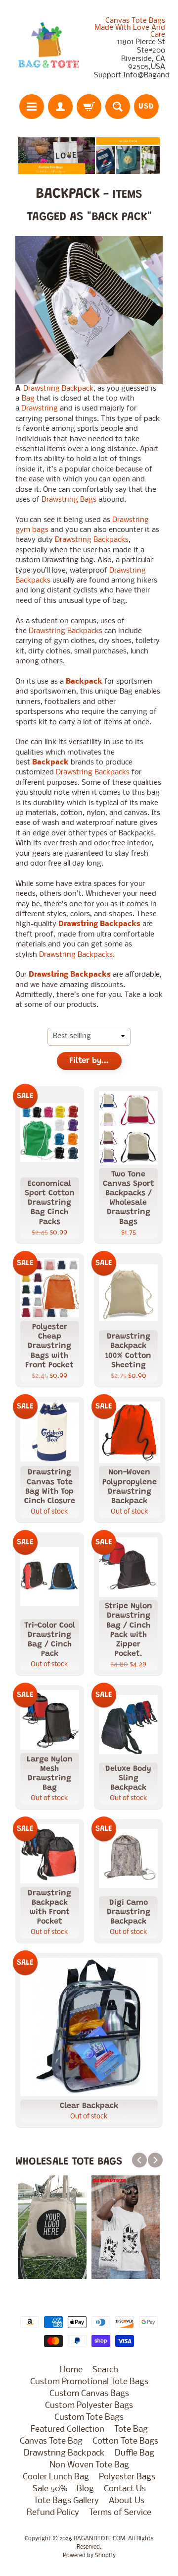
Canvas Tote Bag (51, 2441)
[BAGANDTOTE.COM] (48, 49)
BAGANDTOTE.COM (99, 2539)
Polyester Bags (127, 2477)
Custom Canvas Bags (89, 2394)
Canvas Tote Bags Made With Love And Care (130, 28)
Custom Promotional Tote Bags (89, 2382)
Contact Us (125, 2489)
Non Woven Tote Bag (89, 2465)
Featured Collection (67, 2430)
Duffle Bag (134, 2453)
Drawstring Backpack (58, 389)
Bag (28, 399)
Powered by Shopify (89, 2556)
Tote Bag (131, 2430)
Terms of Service (120, 2513)
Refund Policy (53, 2513)
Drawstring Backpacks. (77, 955)
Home (71, 2370)
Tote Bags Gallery (66, 2501)
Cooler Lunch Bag (56, 2477)
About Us (127, 2501)
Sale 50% (50, 2489)
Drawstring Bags (69, 500)
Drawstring (40, 409)
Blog (85, 2489)
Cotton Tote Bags (125, 2441)
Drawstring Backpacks (92, 540)
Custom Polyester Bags (89, 2406)
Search (105, 2370)
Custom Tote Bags (89, 2418)
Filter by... (89, 1061)
